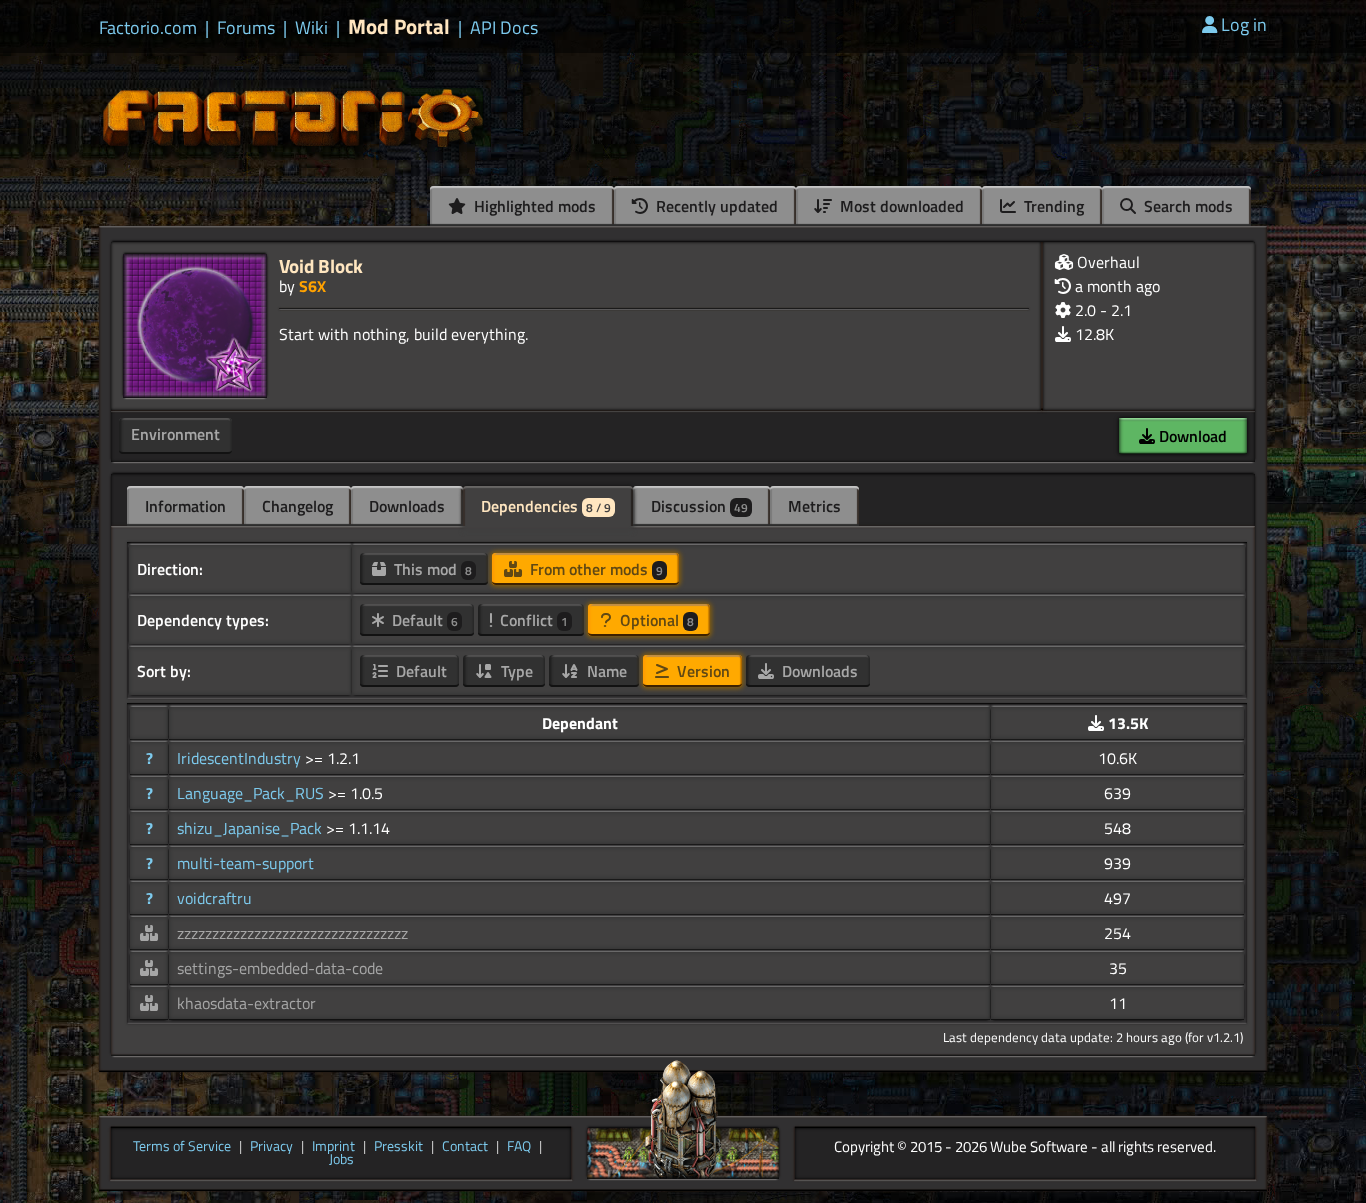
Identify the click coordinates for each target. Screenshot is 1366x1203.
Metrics (814, 506)
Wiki (311, 28)
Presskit (398, 1147)
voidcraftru (214, 898)
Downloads (407, 506)
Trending (1052, 206)
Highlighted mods (533, 206)
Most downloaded (900, 206)
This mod (431, 569)
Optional (655, 620)
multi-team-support (245, 863)
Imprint (333, 1147)
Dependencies (546, 506)
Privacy (271, 1147)
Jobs (341, 1160)
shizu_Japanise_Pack (251, 828)
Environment (175, 434)
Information (185, 506)
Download (1191, 436)
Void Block (321, 265)
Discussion (699, 506)
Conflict (532, 620)
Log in (1244, 24)
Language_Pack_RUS (252, 793)
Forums (246, 28)
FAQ (519, 1147)
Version (701, 671)
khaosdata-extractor (246, 1003)
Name (605, 671)
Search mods (1186, 206)
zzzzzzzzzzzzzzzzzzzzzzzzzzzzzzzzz (292, 933)
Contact (465, 1147)
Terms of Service (182, 1147)
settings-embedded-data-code (280, 968)
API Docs (504, 28)
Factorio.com (148, 28)
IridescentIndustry (241, 758)
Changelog (297, 506)
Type (515, 671)
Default (423, 620)
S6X (312, 286)
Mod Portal (399, 26)
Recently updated (715, 206)
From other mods (594, 569)
